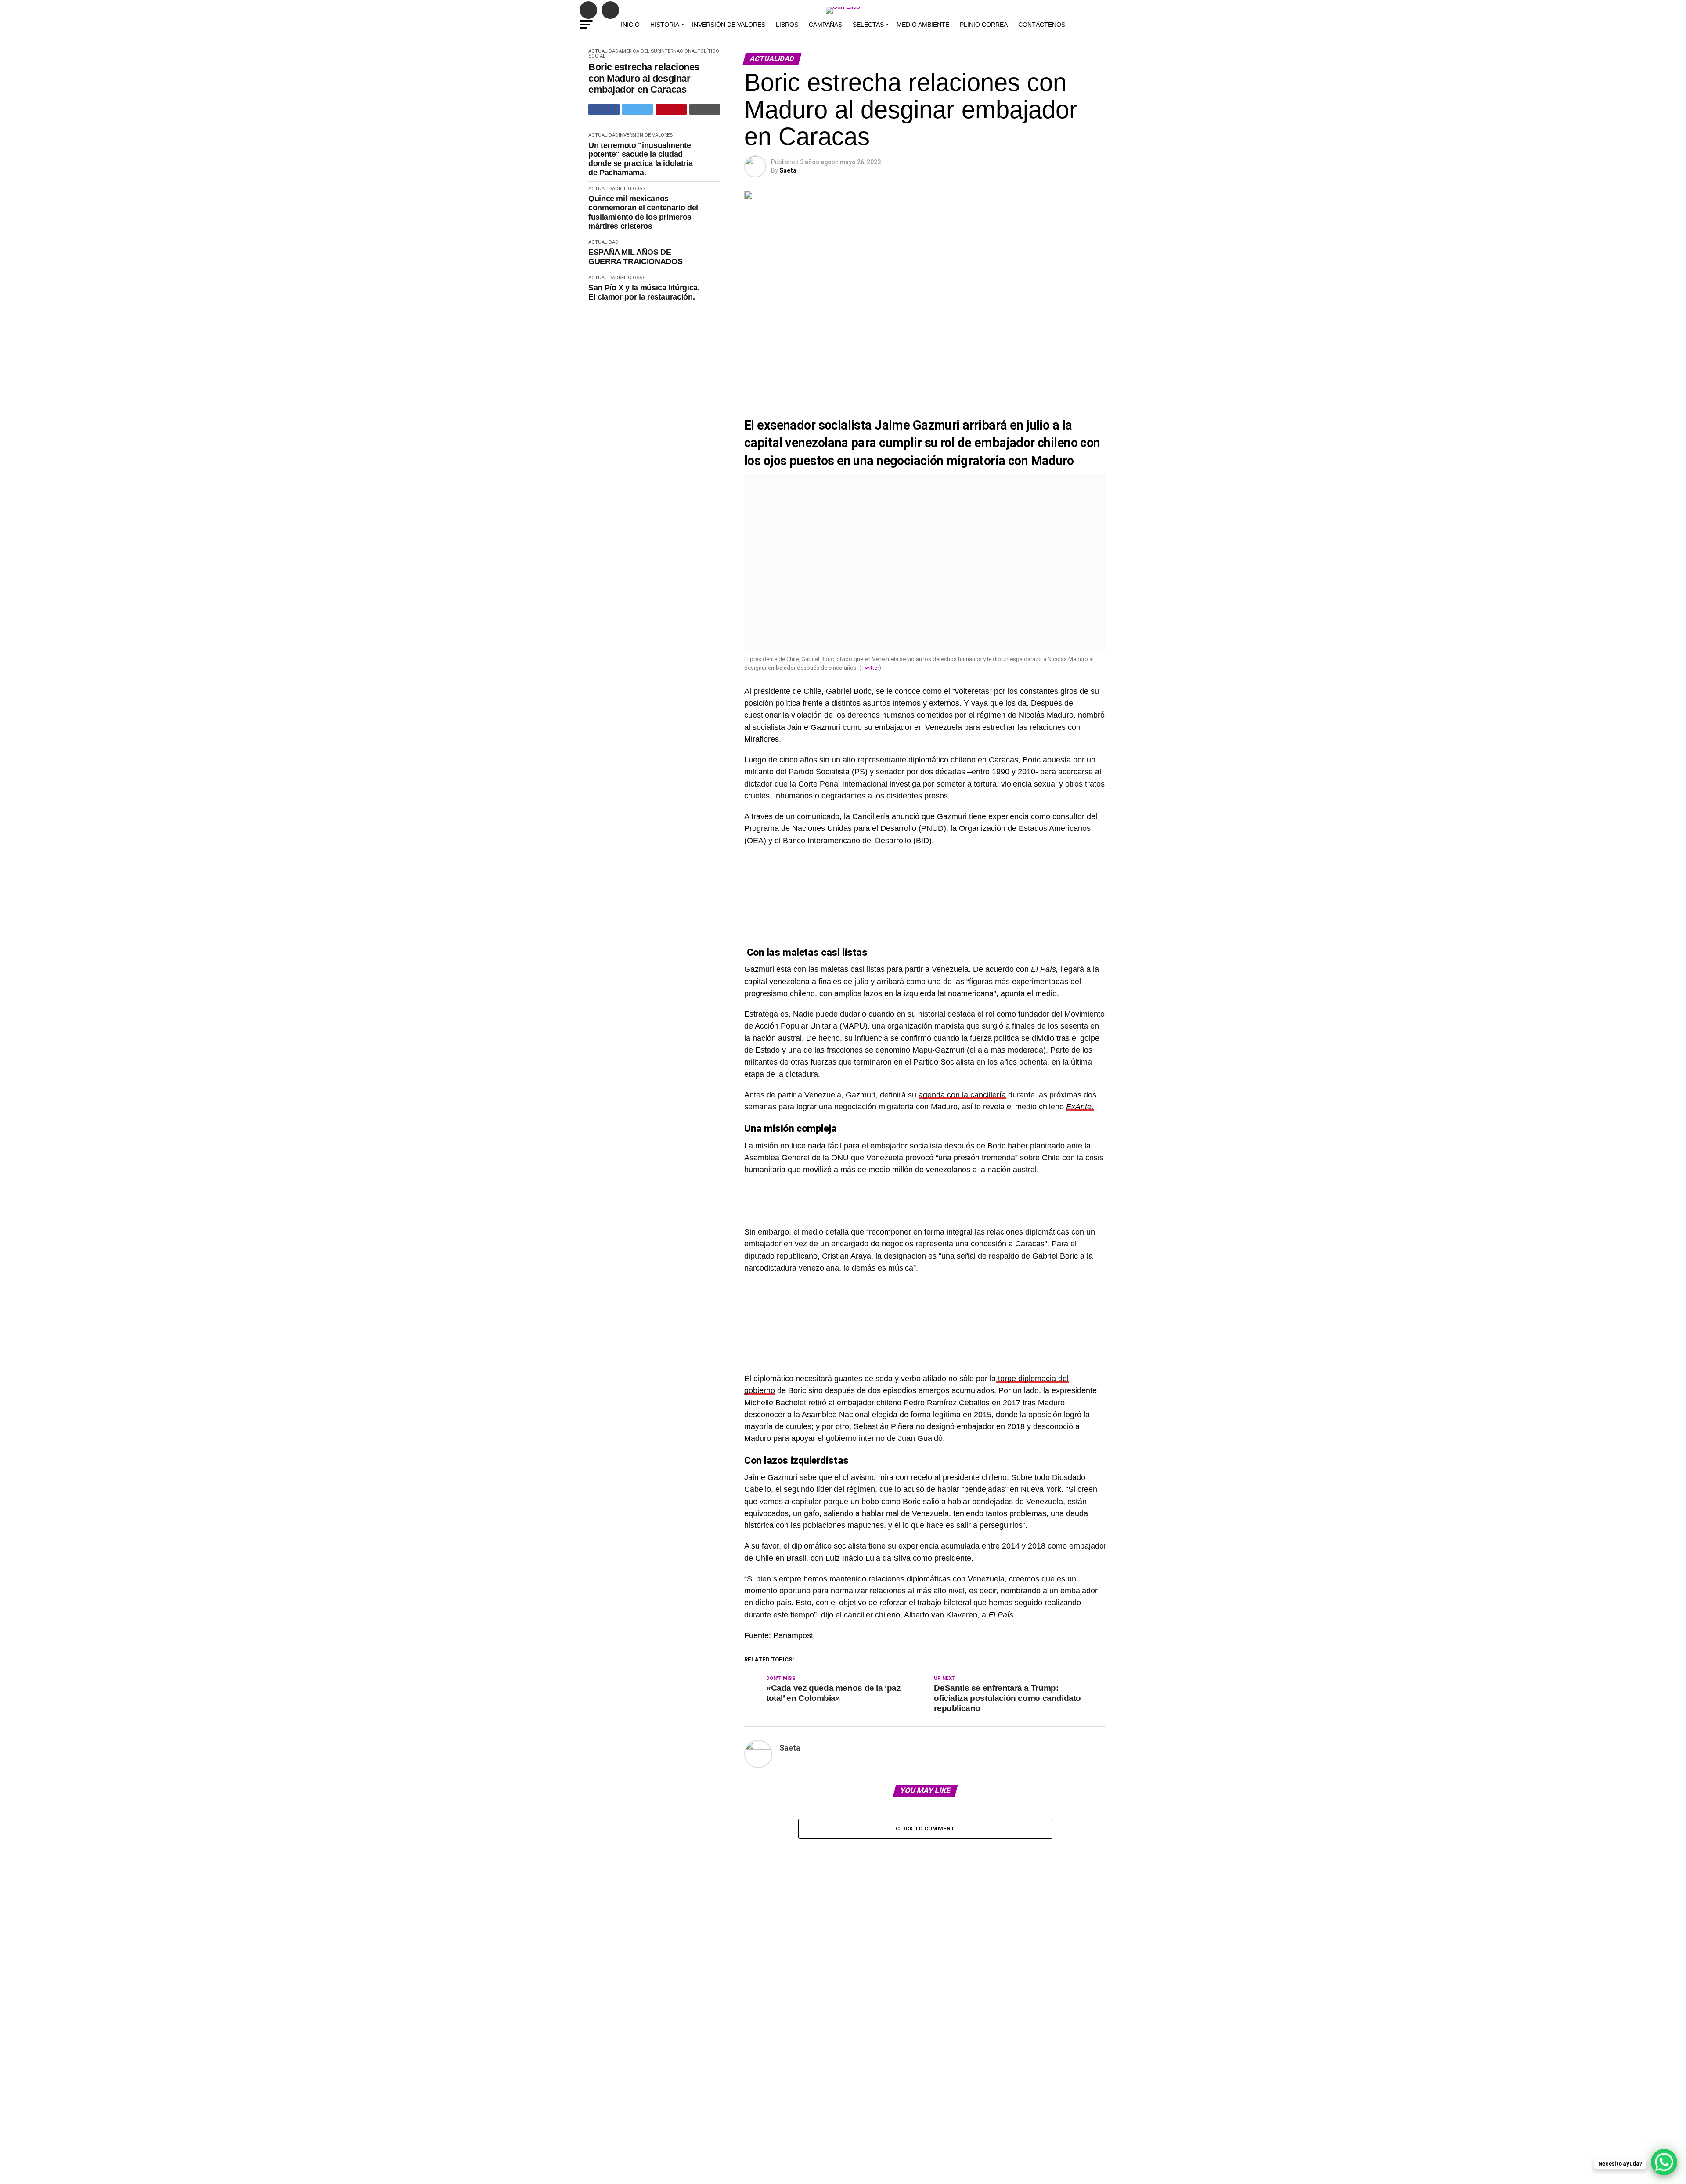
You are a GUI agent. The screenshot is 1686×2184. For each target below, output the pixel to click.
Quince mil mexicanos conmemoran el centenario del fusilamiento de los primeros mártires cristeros (643, 212)
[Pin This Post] (671, 109)
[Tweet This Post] (638, 109)
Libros (787, 25)
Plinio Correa (984, 25)
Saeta (788, 170)
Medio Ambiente (923, 25)
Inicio (630, 25)
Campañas (825, 25)
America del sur (639, 51)
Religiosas (632, 189)
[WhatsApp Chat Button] (1664, 2162)
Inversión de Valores (729, 25)
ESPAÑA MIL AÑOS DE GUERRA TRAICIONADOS (635, 257)
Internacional (679, 51)
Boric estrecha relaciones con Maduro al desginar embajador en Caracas (644, 78)
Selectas (868, 25)
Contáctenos (1042, 25)
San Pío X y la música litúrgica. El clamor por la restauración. (644, 292)
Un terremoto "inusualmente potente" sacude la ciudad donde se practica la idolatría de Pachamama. (640, 159)
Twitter (870, 668)
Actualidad (603, 51)
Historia (665, 25)
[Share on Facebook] (604, 109)
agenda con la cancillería (962, 1095)
